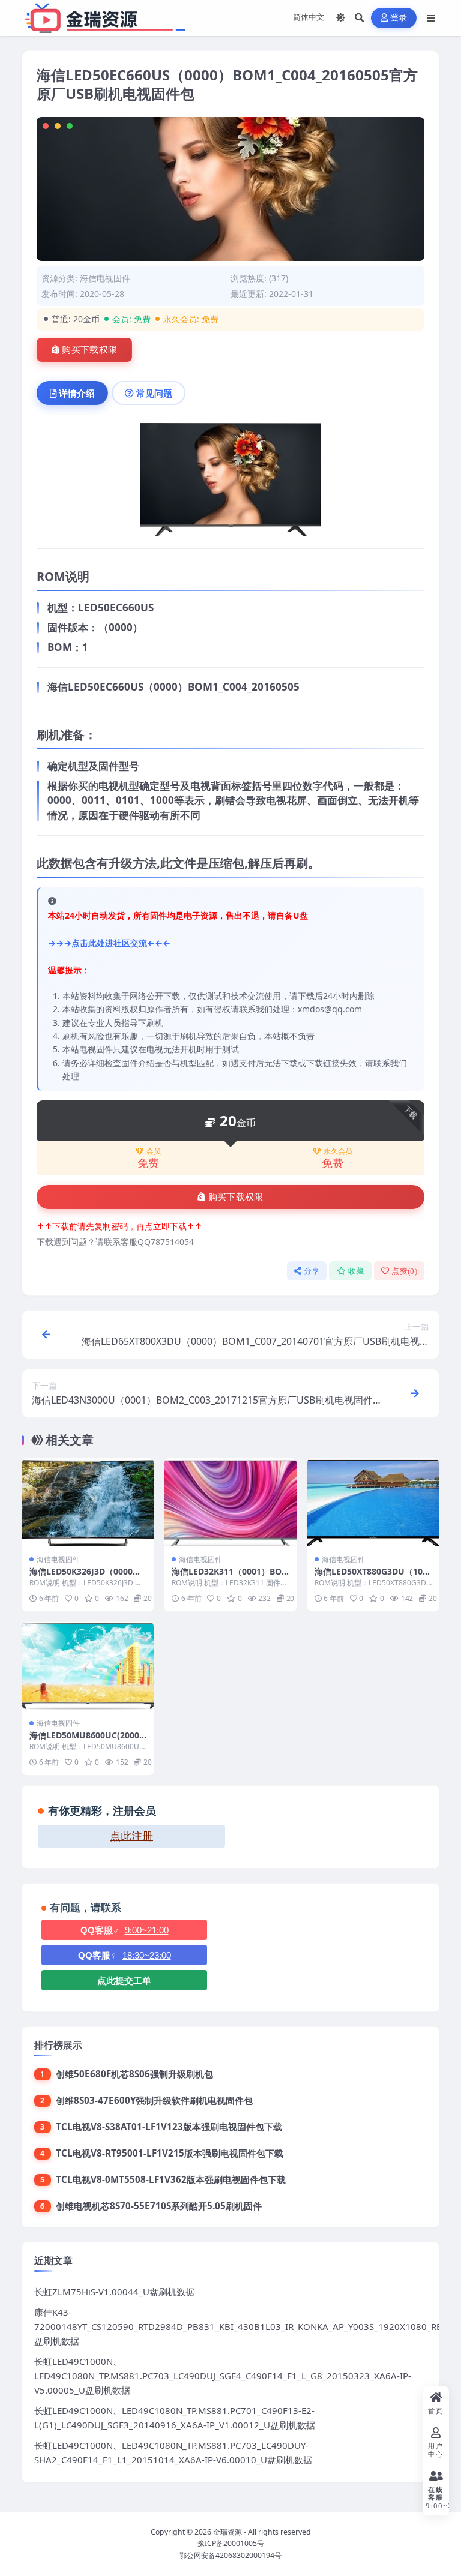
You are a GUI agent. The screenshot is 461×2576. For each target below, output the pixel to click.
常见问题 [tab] (154, 393)
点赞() (404, 1271)
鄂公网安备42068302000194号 (230, 2555)
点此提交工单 (124, 1980)
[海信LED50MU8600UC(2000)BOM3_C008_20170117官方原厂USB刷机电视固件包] (88, 1666)
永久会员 (338, 1151)
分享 (312, 1271)
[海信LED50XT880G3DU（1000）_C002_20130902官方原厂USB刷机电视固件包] (373, 1502)
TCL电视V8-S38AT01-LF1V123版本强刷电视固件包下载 (169, 2127)
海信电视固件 (105, 278)
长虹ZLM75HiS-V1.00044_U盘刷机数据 (114, 2292)
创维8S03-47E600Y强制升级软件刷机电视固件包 (154, 2100)
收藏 (356, 1271)
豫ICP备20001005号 (231, 2543)
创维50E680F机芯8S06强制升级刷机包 (134, 2074)
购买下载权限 (89, 350)
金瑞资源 (227, 2532)
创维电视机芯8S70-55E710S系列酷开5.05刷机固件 (159, 2206)
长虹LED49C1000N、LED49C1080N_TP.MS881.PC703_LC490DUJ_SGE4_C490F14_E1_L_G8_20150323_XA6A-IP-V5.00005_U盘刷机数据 (223, 2376)
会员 (154, 1151)
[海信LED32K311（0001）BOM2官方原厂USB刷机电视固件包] (230, 1502)
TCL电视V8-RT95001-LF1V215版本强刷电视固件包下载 (170, 2153)
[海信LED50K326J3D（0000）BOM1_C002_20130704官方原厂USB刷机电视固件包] (88, 1502)
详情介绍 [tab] (77, 393)
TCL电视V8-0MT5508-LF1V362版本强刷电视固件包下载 (171, 2179)
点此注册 (131, 1836)
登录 (399, 18)
